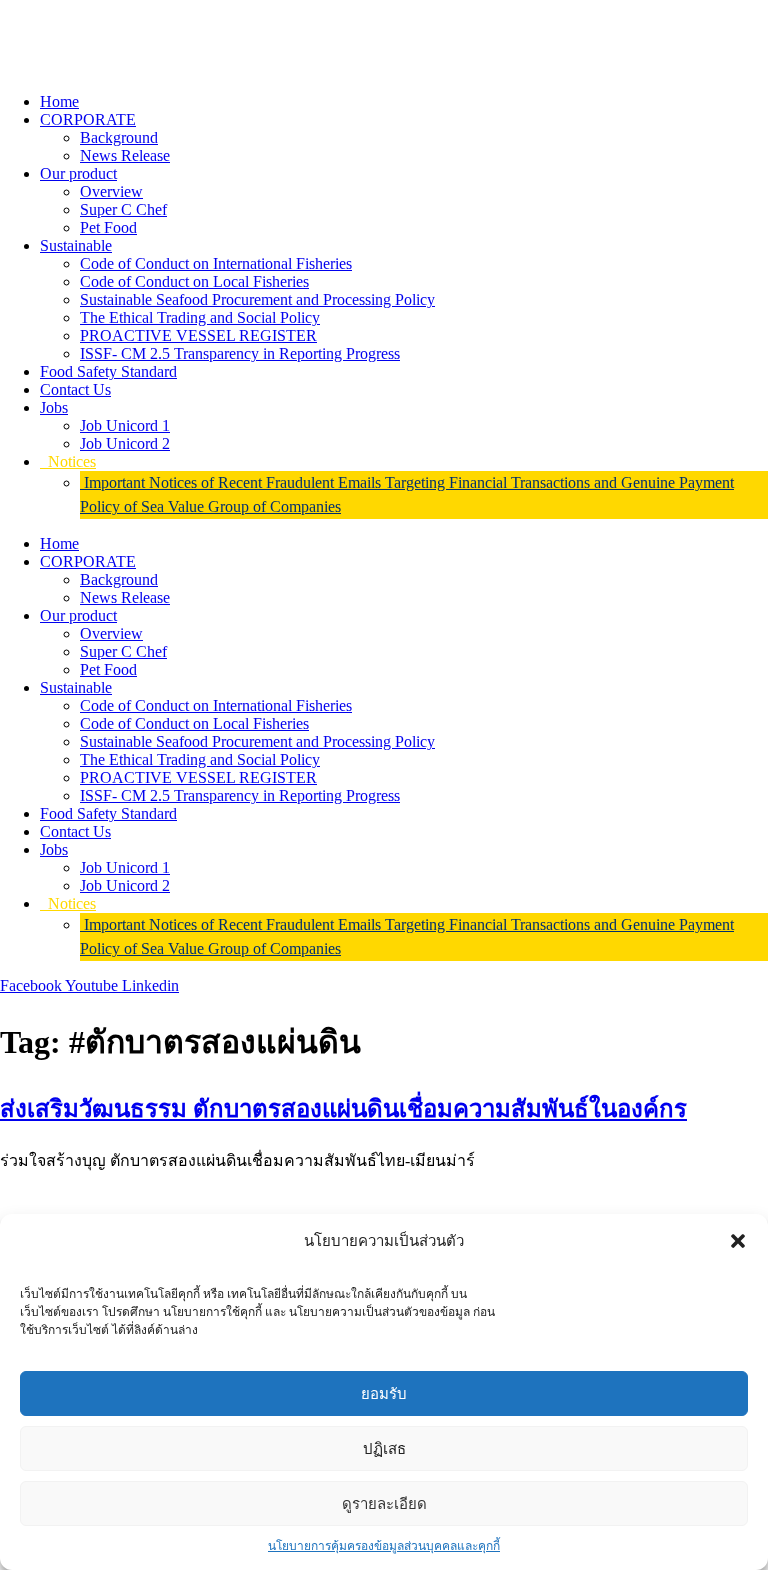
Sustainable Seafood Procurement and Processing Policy (257, 299)
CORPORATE (88, 119)
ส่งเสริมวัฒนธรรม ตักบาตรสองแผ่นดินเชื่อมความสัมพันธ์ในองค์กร (343, 1109)
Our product (78, 173)
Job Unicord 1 (125, 425)
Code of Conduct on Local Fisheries (194, 281)
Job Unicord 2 (125, 443)
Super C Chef (123, 209)
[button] (738, 1241)
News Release (125, 155)
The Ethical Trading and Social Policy (200, 317)
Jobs (54, 407)
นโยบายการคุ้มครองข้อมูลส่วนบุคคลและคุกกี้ (384, 1546)
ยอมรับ (384, 1393)
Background (119, 137)
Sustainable (76, 245)
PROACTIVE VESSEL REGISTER (198, 335)
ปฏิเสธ (384, 1448)
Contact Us (75, 389)
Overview (111, 191)
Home (59, 101)
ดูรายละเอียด (384, 1503)
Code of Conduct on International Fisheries (216, 263)
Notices (68, 461)
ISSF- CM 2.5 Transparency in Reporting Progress (240, 353)
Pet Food (108, 227)
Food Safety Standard (108, 371)
